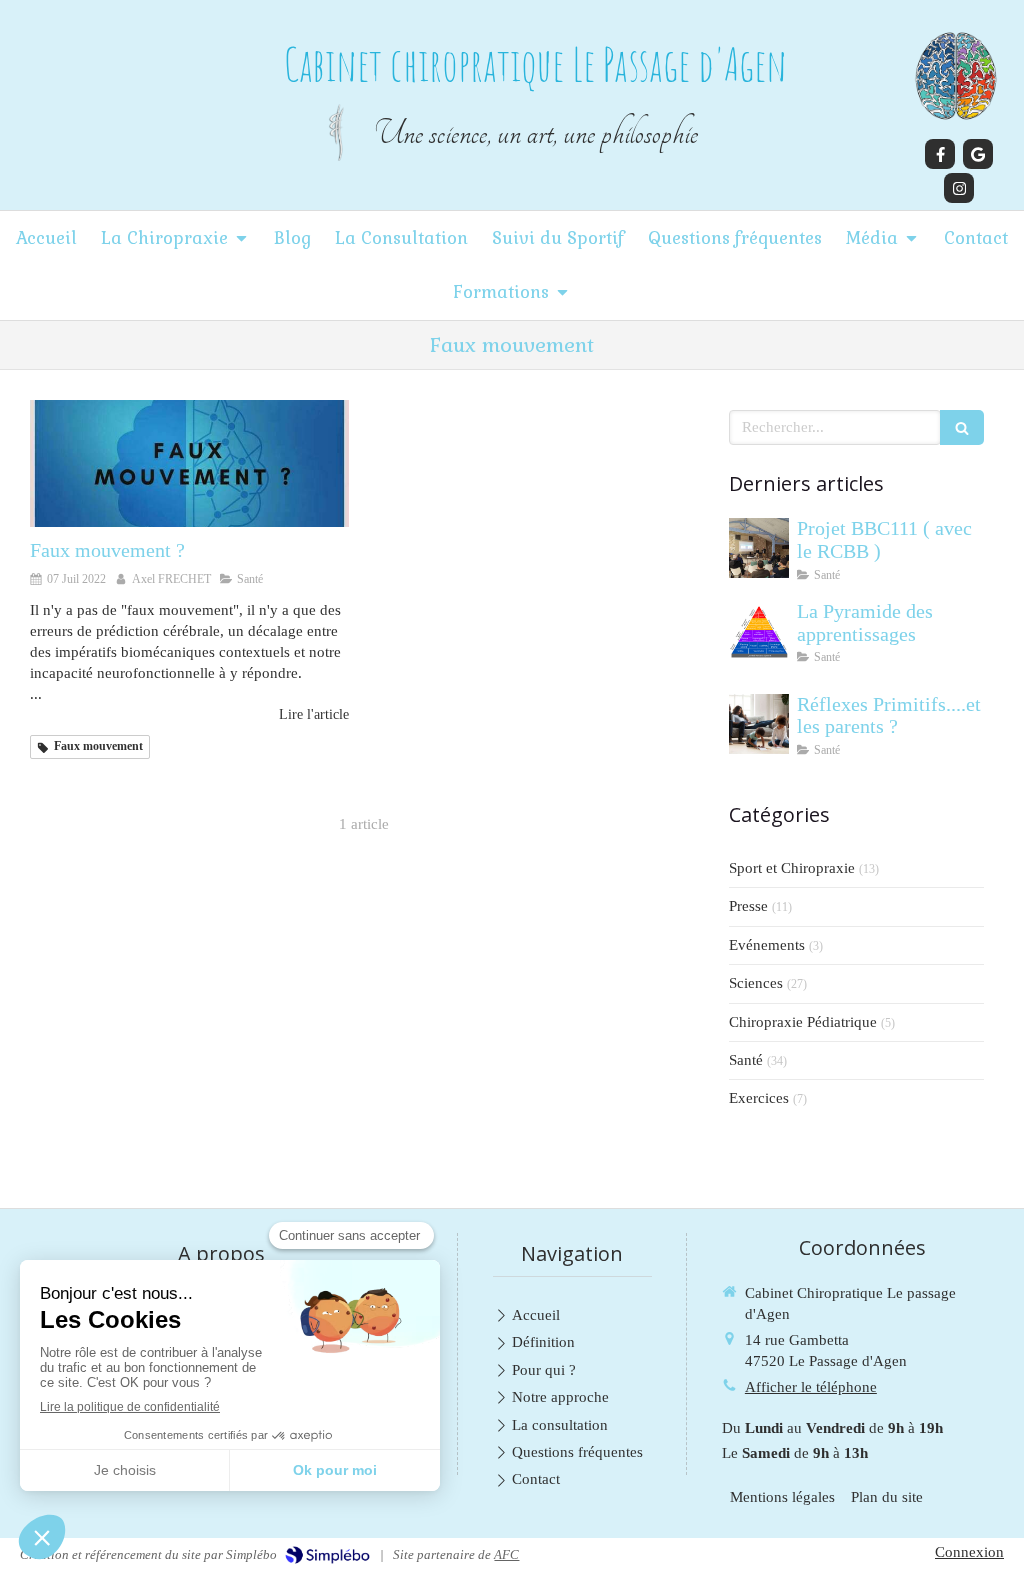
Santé (746, 1060)
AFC (506, 1554)
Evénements (767, 945)
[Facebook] (940, 154)
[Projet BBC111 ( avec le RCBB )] (759, 548)
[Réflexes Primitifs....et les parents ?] (759, 724)
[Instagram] (959, 188)
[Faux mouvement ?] (189, 464)
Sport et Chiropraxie (792, 868)
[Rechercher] (962, 427)
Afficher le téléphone (811, 1387)
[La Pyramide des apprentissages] (759, 631)
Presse (748, 906)
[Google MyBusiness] (978, 154)
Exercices (759, 1098)
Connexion (969, 1552)
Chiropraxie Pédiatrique (803, 1022)
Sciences (756, 983)
